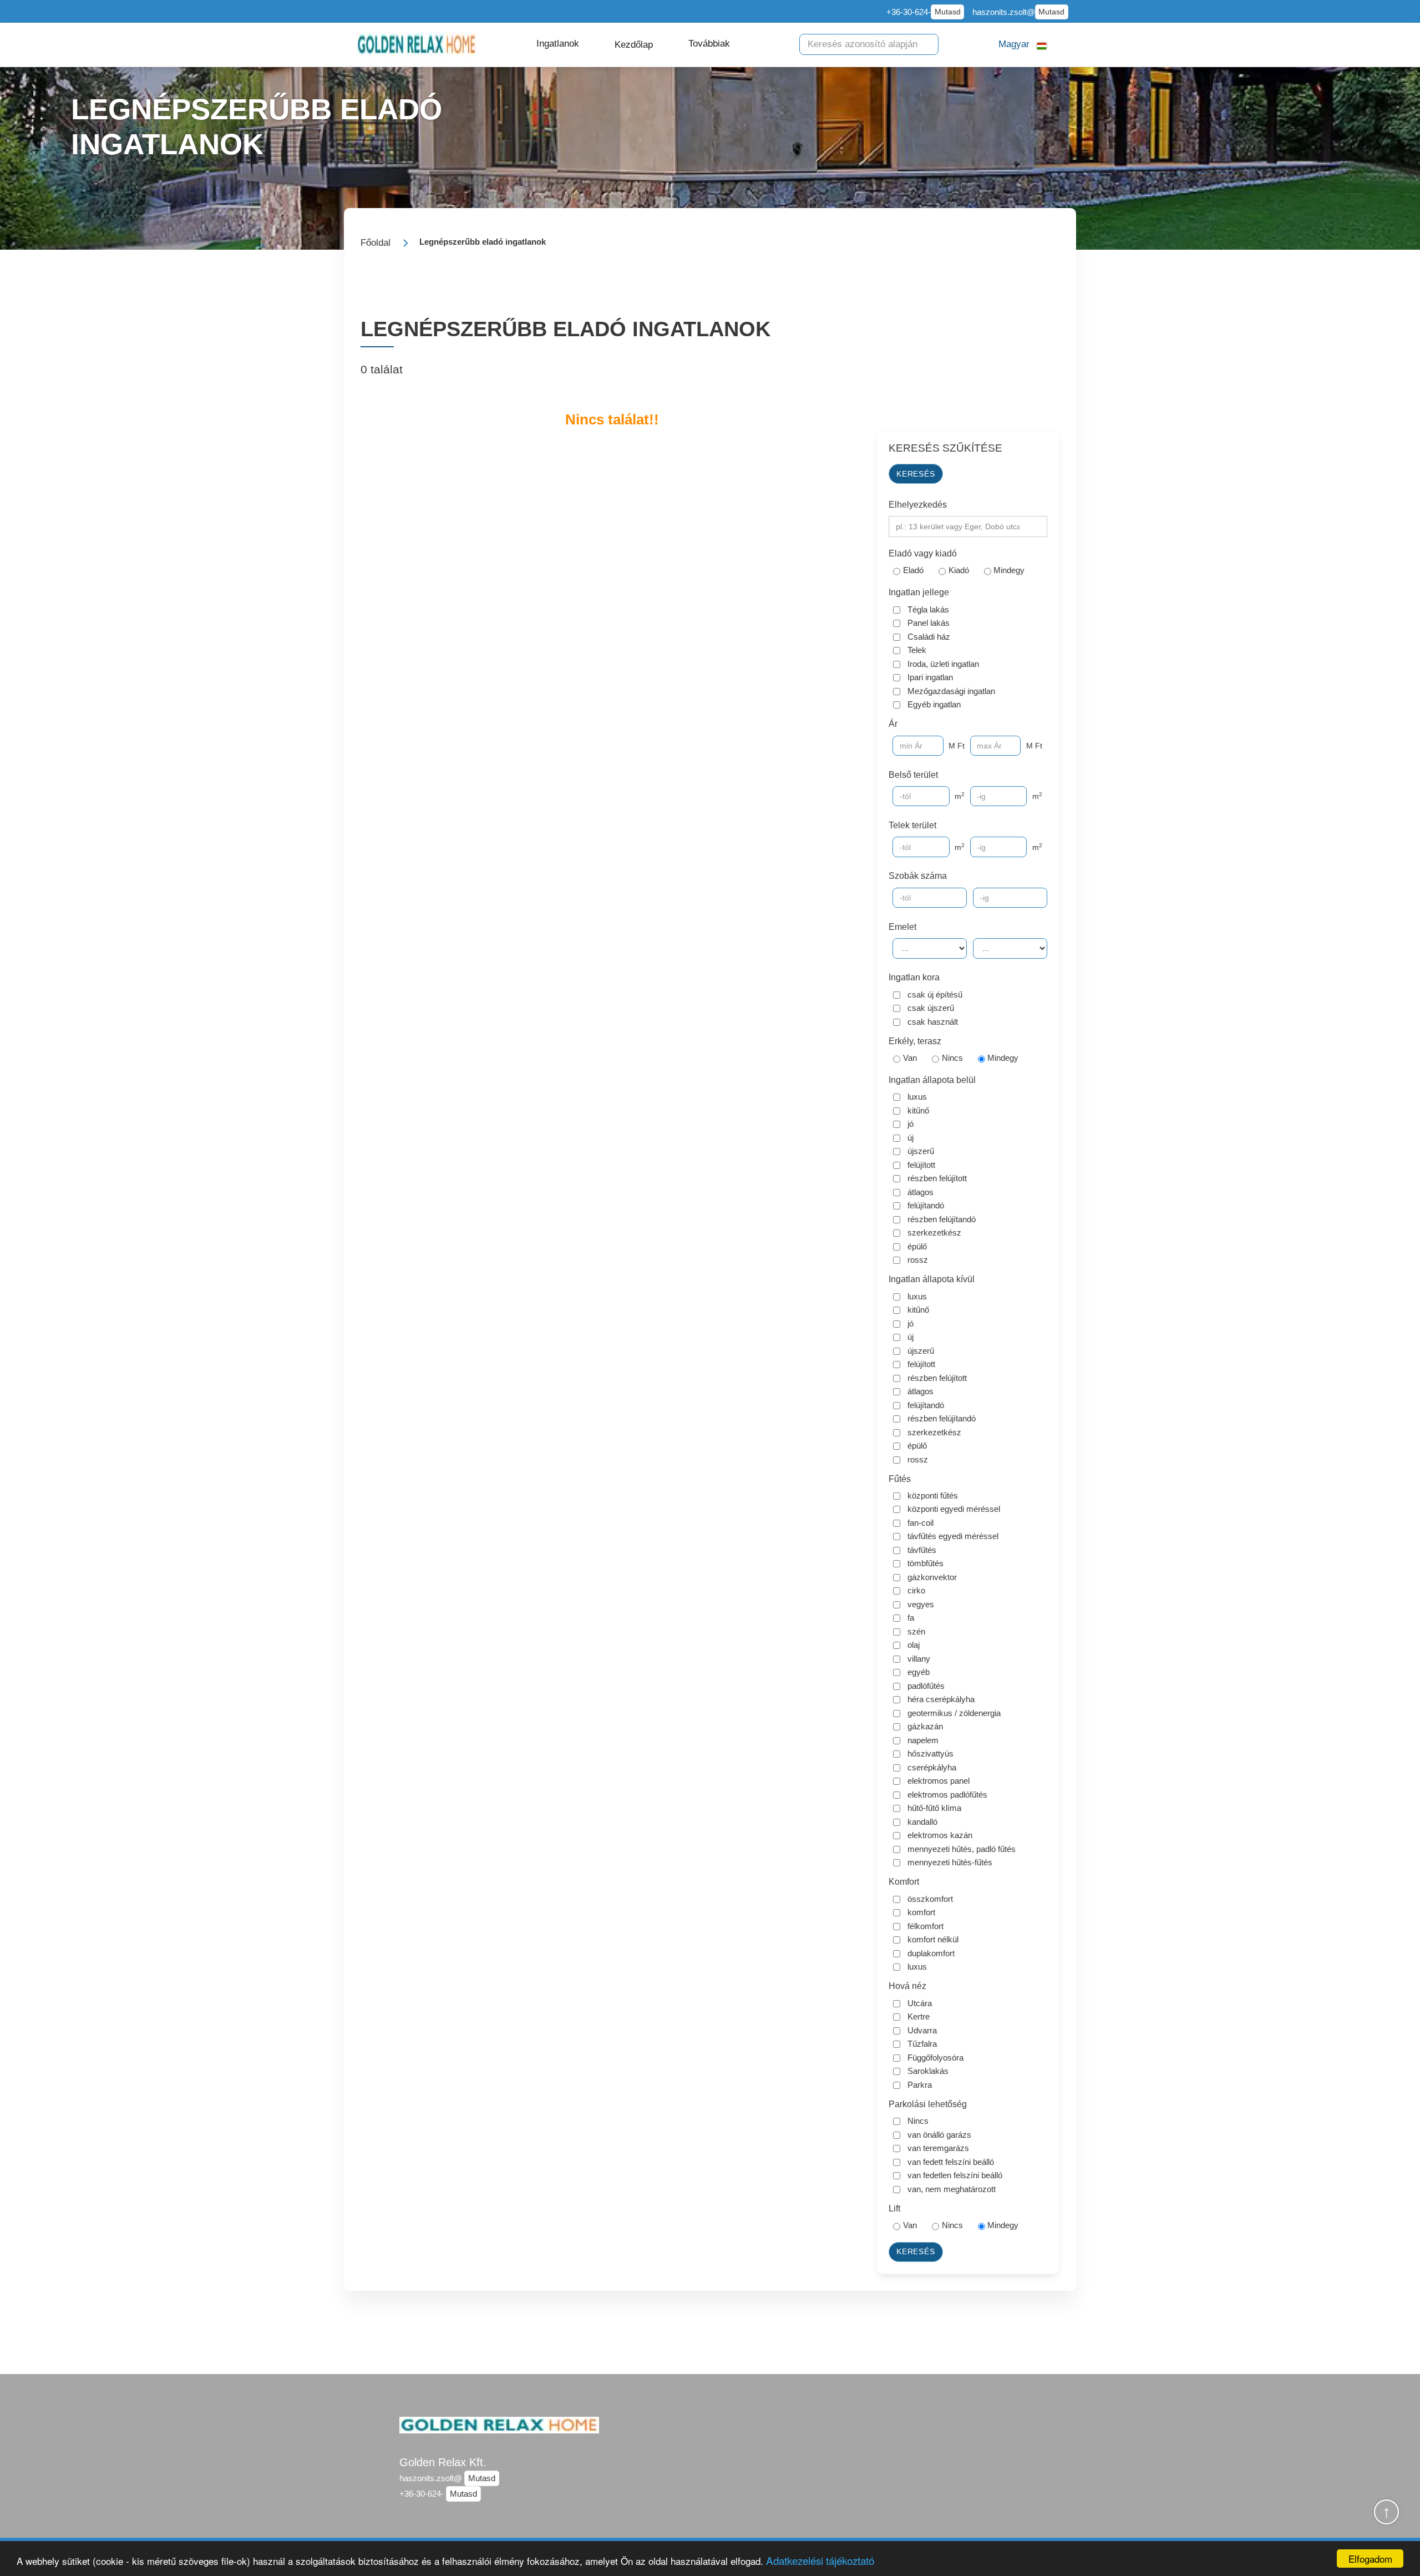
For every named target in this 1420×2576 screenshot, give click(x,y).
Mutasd (948, 12)
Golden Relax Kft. (443, 2462)
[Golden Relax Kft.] (417, 45)
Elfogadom (1370, 2559)
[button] (558, 44)
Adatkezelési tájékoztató (820, 2560)
